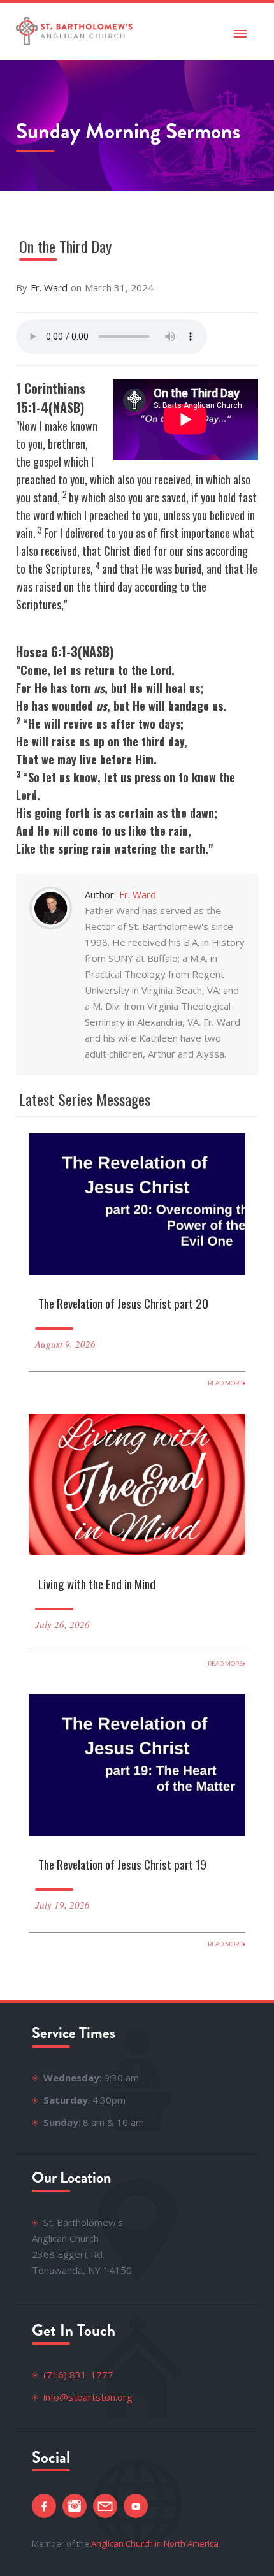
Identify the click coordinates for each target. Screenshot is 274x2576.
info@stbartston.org (88, 2397)
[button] (240, 31)
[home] (75, 31)
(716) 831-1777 (78, 2375)
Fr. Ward (49, 287)
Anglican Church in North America (155, 2543)
